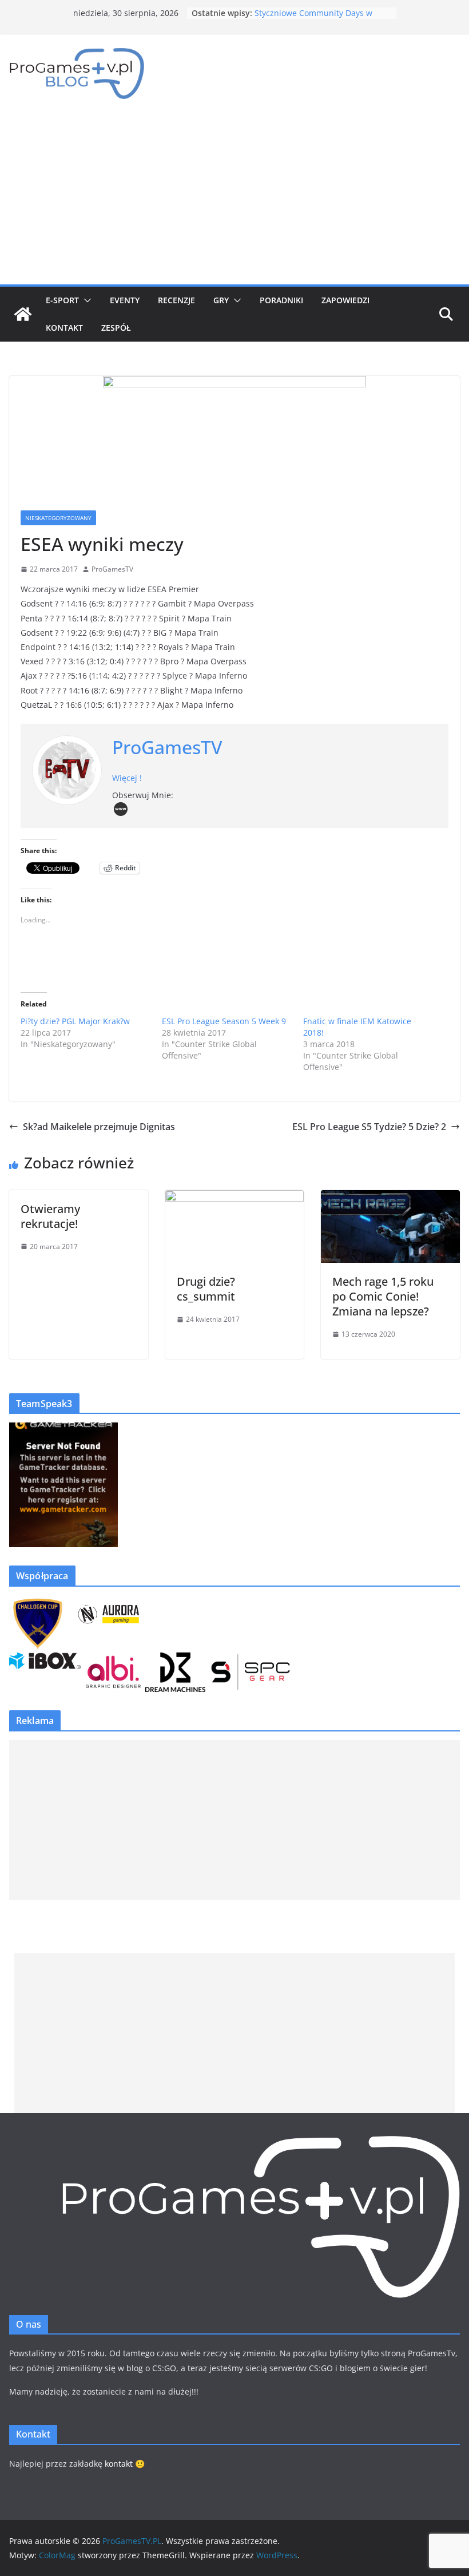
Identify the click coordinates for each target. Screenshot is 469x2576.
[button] (85, 300)
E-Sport (62, 300)
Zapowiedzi (345, 300)
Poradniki (281, 300)
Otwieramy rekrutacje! (50, 1216)
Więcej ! (127, 778)
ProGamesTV (112, 569)
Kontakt (64, 328)
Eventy (125, 300)
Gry (221, 300)
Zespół (116, 328)
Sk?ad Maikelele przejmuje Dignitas (99, 1127)
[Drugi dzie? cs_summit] (235, 1198)
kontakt (119, 2464)
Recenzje (176, 300)
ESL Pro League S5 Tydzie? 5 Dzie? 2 (369, 1127)
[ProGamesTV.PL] (23, 314)
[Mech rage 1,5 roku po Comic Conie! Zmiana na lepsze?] (390, 1198)
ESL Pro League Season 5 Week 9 (224, 1021)
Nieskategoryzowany (58, 518)
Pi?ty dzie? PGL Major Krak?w (75, 1021)
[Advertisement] (234, 199)
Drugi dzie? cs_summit (206, 1289)
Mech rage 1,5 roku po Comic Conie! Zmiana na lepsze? (383, 1296)
